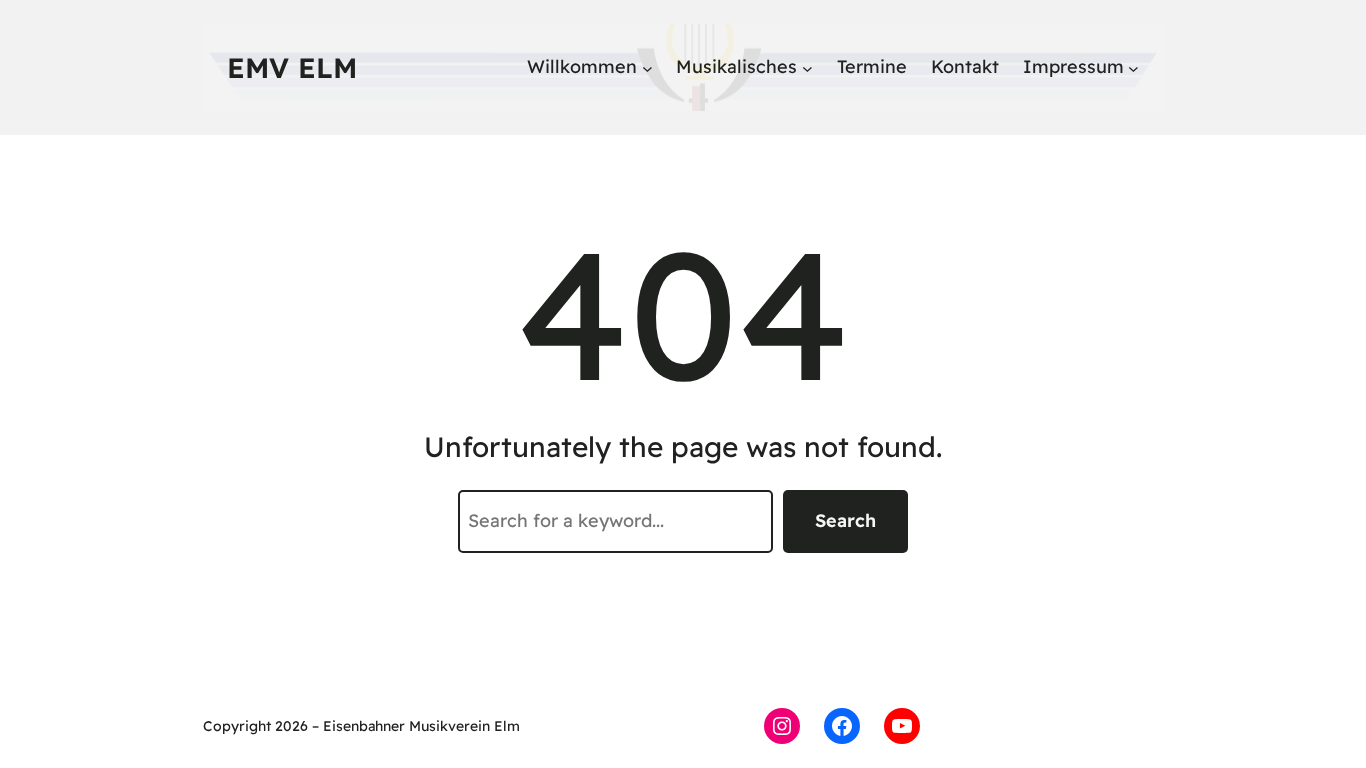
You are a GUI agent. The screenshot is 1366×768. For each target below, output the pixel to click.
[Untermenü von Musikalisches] (807, 67)
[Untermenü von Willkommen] (647, 67)
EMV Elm (292, 67)
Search (845, 520)
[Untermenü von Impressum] (1133, 67)
